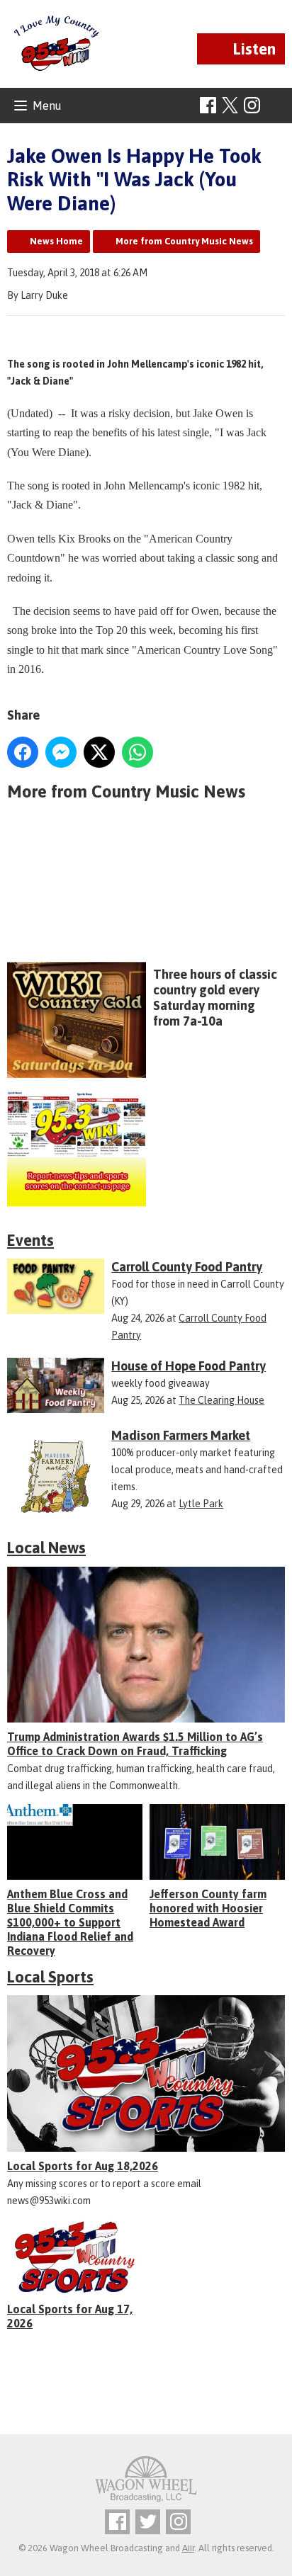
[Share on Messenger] (61, 752)
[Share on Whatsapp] (137, 752)
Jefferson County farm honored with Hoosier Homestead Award (208, 1908)
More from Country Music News (184, 241)
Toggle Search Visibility (276, 106)
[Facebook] (208, 105)
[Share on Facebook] (23, 752)
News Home (56, 241)
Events (30, 1240)
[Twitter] (148, 2522)
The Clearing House (221, 1400)
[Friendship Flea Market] (146, 892)
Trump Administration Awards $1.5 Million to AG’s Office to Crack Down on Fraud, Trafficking (135, 1744)
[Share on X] (99, 752)
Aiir (188, 2548)
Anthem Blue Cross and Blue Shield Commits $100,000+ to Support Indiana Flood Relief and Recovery (70, 1922)
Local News (46, 1548)
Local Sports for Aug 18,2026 (83, 2166)
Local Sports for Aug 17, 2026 (70, 2316)
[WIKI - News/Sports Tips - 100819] (146, 1149)
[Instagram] (252, 105)
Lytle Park (201, 1504)
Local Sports (50, 1977)
